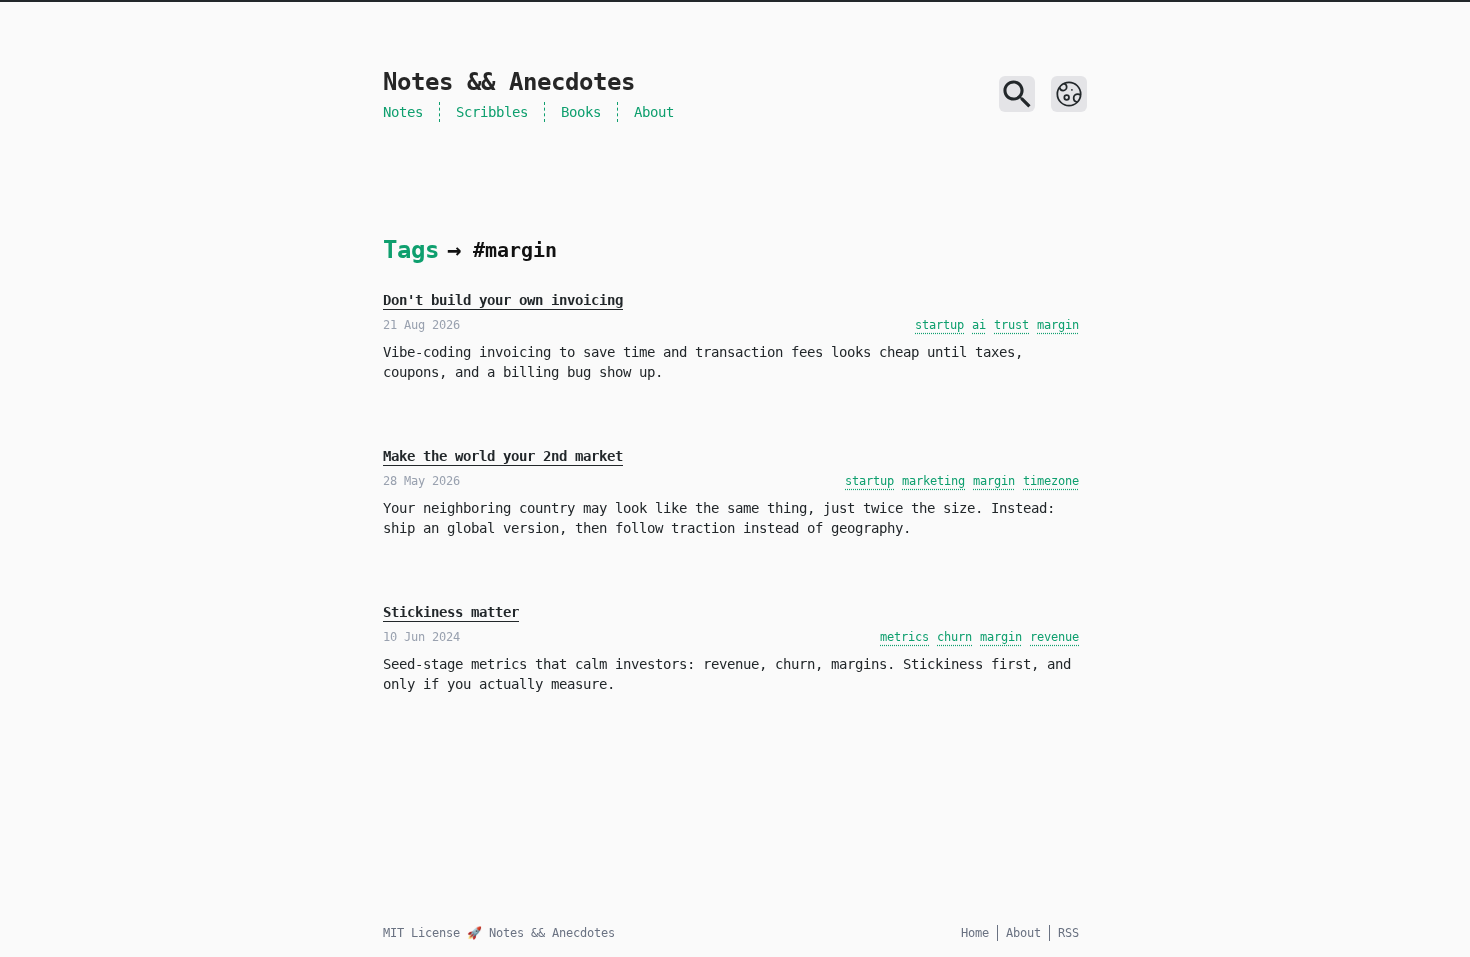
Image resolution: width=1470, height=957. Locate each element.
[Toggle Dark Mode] (1069, 94)
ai (979, 325)
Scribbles (492, 112)
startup (939, 325)
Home (975, 933)
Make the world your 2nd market (503, 456)
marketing (933, 481)
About (654, 112)
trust (1011, 325)
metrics (904, 637)
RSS (1068, 933)
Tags (411, 250)
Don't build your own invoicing (503, 300)
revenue (1054, 637)
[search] (1017, 94)
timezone (1051, 481)
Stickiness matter (451, 612)
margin (1058, 325)
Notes (403, 112)
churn (954, 637)
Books (581, 112)
